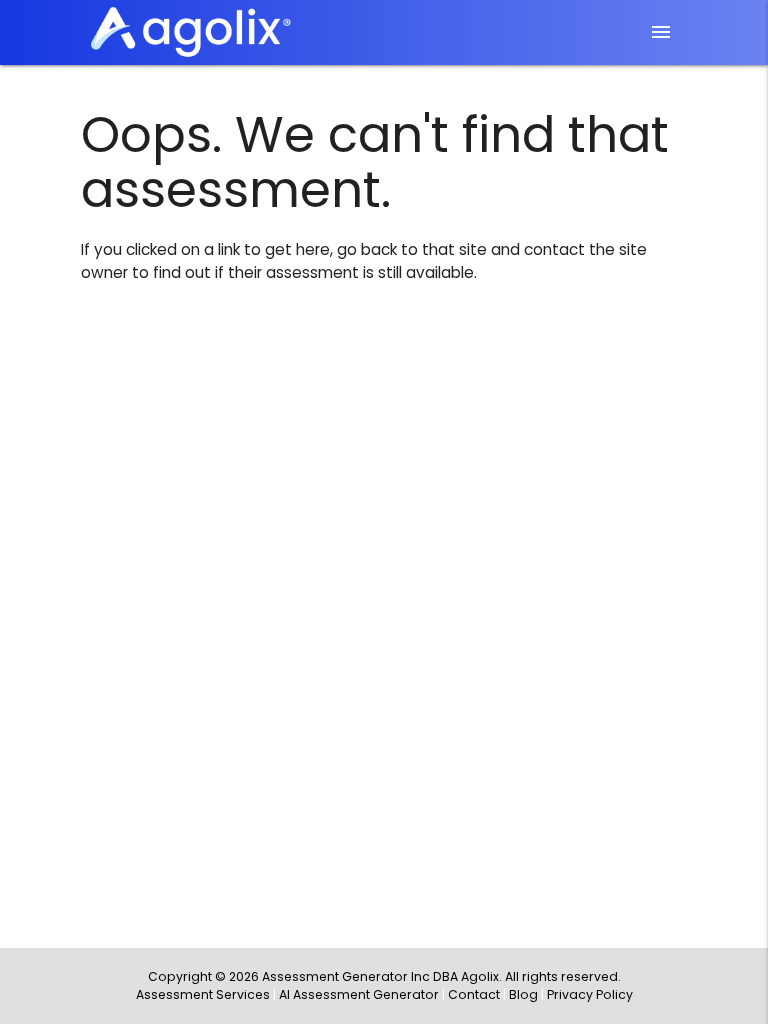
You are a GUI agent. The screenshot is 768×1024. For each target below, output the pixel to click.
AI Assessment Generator (359, 994)
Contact (474, 994)
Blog (523, 994)
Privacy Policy (590, 994)
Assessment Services (203, 994)
